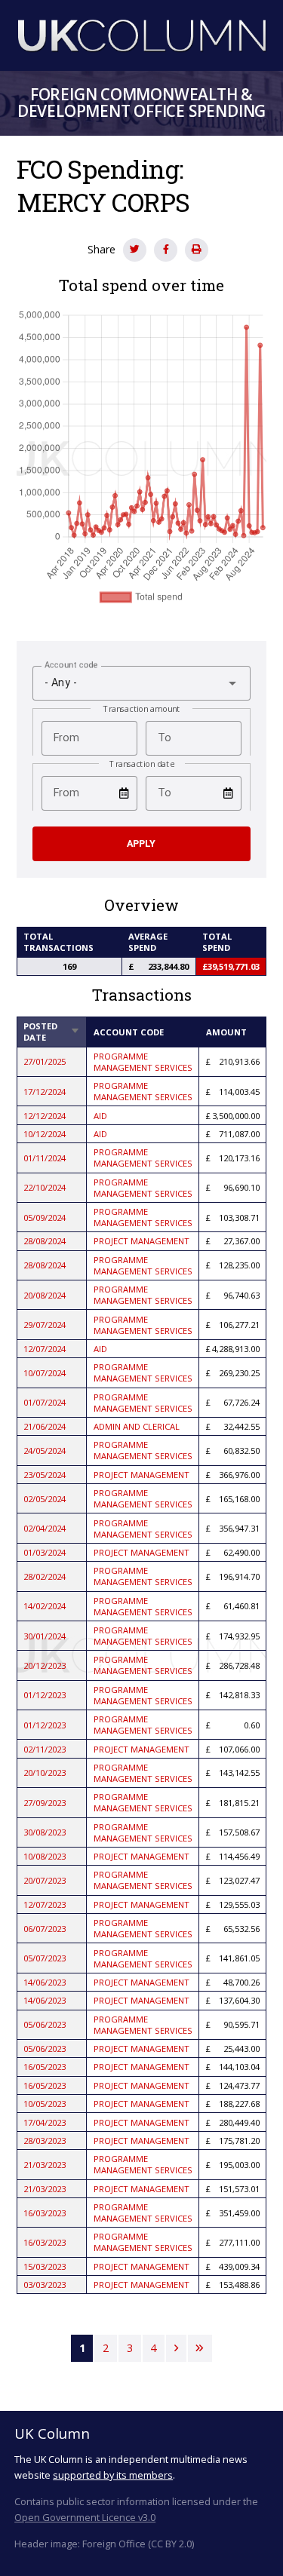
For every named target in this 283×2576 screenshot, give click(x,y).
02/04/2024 (45, 1528)
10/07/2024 (45, 1373)
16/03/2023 (45, 2213)
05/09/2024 (45, 1217)
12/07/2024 (45, 1349)
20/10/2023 (45, 1773)
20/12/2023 (45, 1665)
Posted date (52, 1032)
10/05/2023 (45, 2104)
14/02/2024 (45, 1606)
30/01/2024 (45, 1636)
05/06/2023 (45, 2024)
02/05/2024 (45, 1499)
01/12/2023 (45, 1695)
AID (100, 1116)
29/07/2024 (45, 1325)
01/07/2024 (45, 1402)
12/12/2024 (45, 1116)
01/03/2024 (45, 1552)
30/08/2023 (45, 1832)
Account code (129, 1032)
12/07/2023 (45, 1904)
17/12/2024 (45, 1092)
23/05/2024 (45, 1475)
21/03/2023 (45, 2165)
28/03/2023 (45, 2141)
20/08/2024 (45, 1295)
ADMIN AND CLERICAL (137, 1426)
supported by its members (113, 2475)
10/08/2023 (45, 1856)
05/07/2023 (45, 1958)
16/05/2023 (45, 2067)
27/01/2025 (45, 1061)
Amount (226, 1032)
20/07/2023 (45, 1880)
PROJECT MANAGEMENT (141, 1241)
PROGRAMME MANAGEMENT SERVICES (143, 1062)
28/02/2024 (45, 1576)
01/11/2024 (45, 1158)
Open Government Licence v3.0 (85, 2517)
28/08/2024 (45, 1241)
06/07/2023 (45, 1929)
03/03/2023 (45, 2285)
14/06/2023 (45, 1982)
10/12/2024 (45, 1134)
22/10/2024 (45, 1187)
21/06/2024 (45, 1426)
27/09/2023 (45, 1803)
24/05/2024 (45, 1451)
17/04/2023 (45, 2122)
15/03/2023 (45, 2266)
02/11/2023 (45, 1749)
